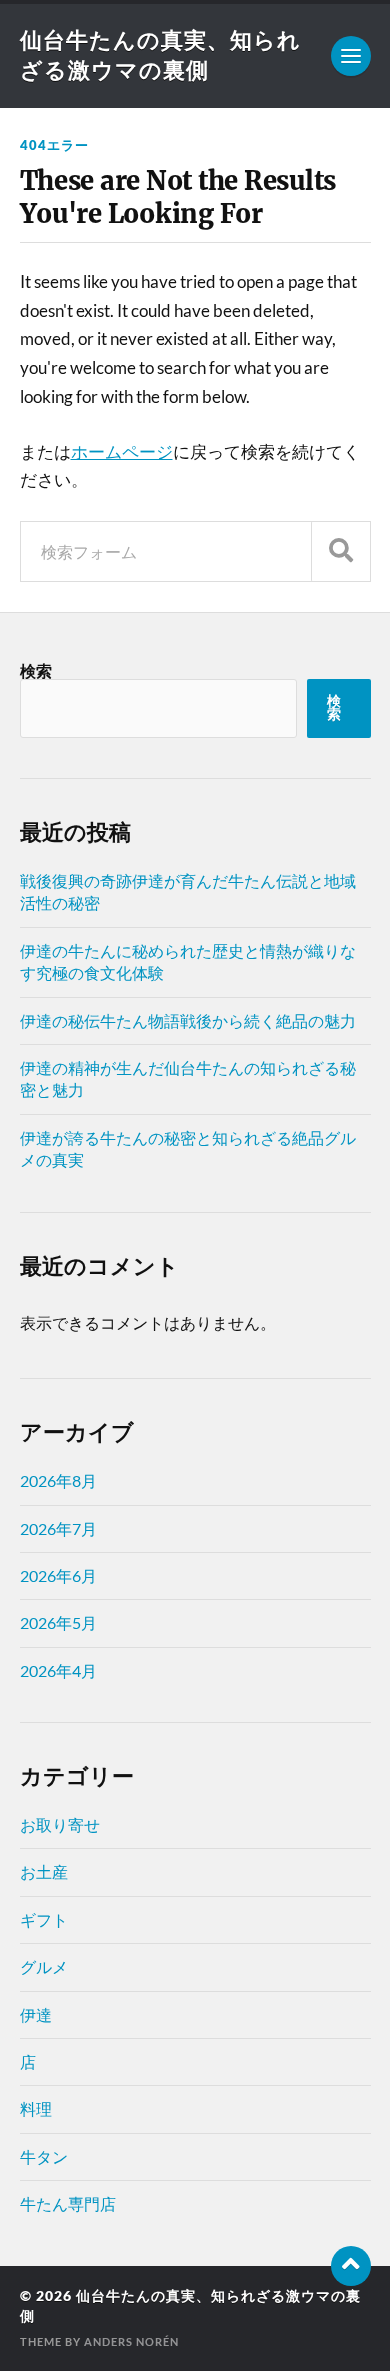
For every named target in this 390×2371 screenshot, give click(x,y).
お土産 (44, 1871)
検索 (36, 670)
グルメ (44, 1966)
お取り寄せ (60, 1824)
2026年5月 (58, 1622)
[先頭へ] (351, 2266)
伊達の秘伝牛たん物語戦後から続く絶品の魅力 (188, 1020)
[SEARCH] (341, 551)
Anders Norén (131, 2341)
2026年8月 (58, 1480)
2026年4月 (58, 1670)
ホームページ (122, 451)
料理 (36, 2108)
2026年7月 (58, 1528)
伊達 (36, 2014)
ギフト (44, 1919)
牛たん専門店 (68, 2203)
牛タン (44, 2156)
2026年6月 (58, 1575)
